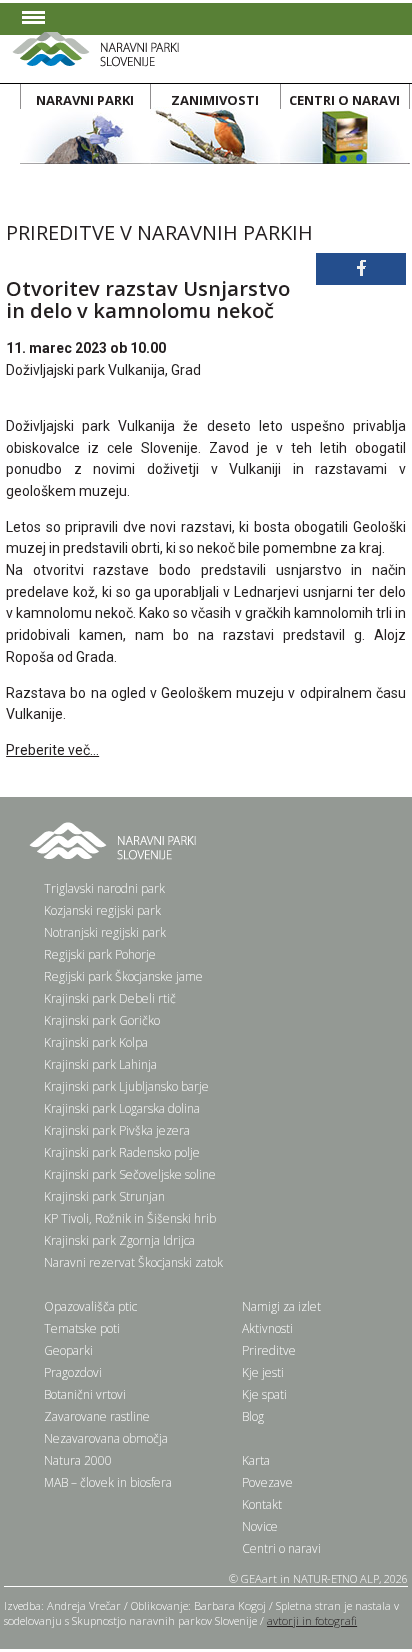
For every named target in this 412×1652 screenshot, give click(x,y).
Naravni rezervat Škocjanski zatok (133, 1262)
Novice (260, 1526)
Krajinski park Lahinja (100, 1064)
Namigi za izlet (281, 1306)
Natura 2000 (78, 1460)
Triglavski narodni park (104, 888)
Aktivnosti (267, 1328)
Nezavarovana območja (106, 1438)
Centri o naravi (281, 1548)
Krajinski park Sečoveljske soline (130, 1174)
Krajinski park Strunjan (104, 1196)
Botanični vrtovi (85, 1394)
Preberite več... (52, 750)
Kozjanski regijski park (102, 910)
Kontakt (262, 1504)
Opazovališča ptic (90, 1306)
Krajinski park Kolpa (96, 1042)
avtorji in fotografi (312, 1620)
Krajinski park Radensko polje (122, 1152)
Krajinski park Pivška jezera (117, 1130)
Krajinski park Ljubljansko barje (126, 1086)
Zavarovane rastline (97, 1416)
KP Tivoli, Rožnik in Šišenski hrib (130, 1218)
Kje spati (264, 1394)
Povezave (267, 1482)
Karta (256, 1460)
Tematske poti (82, 1328)
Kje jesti (263, 1372)
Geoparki (68, 1350)
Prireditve (269, 1350)
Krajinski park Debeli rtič (110, 998)
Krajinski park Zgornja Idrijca (119, 1240)
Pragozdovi (73, 1372)
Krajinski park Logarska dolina (122, 1108)
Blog (253, 1416)
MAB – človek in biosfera (108, 1482)
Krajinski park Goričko (102, 1020)
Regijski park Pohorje (100, 954)
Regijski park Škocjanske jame (123, 976)
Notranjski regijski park (105, 932)
